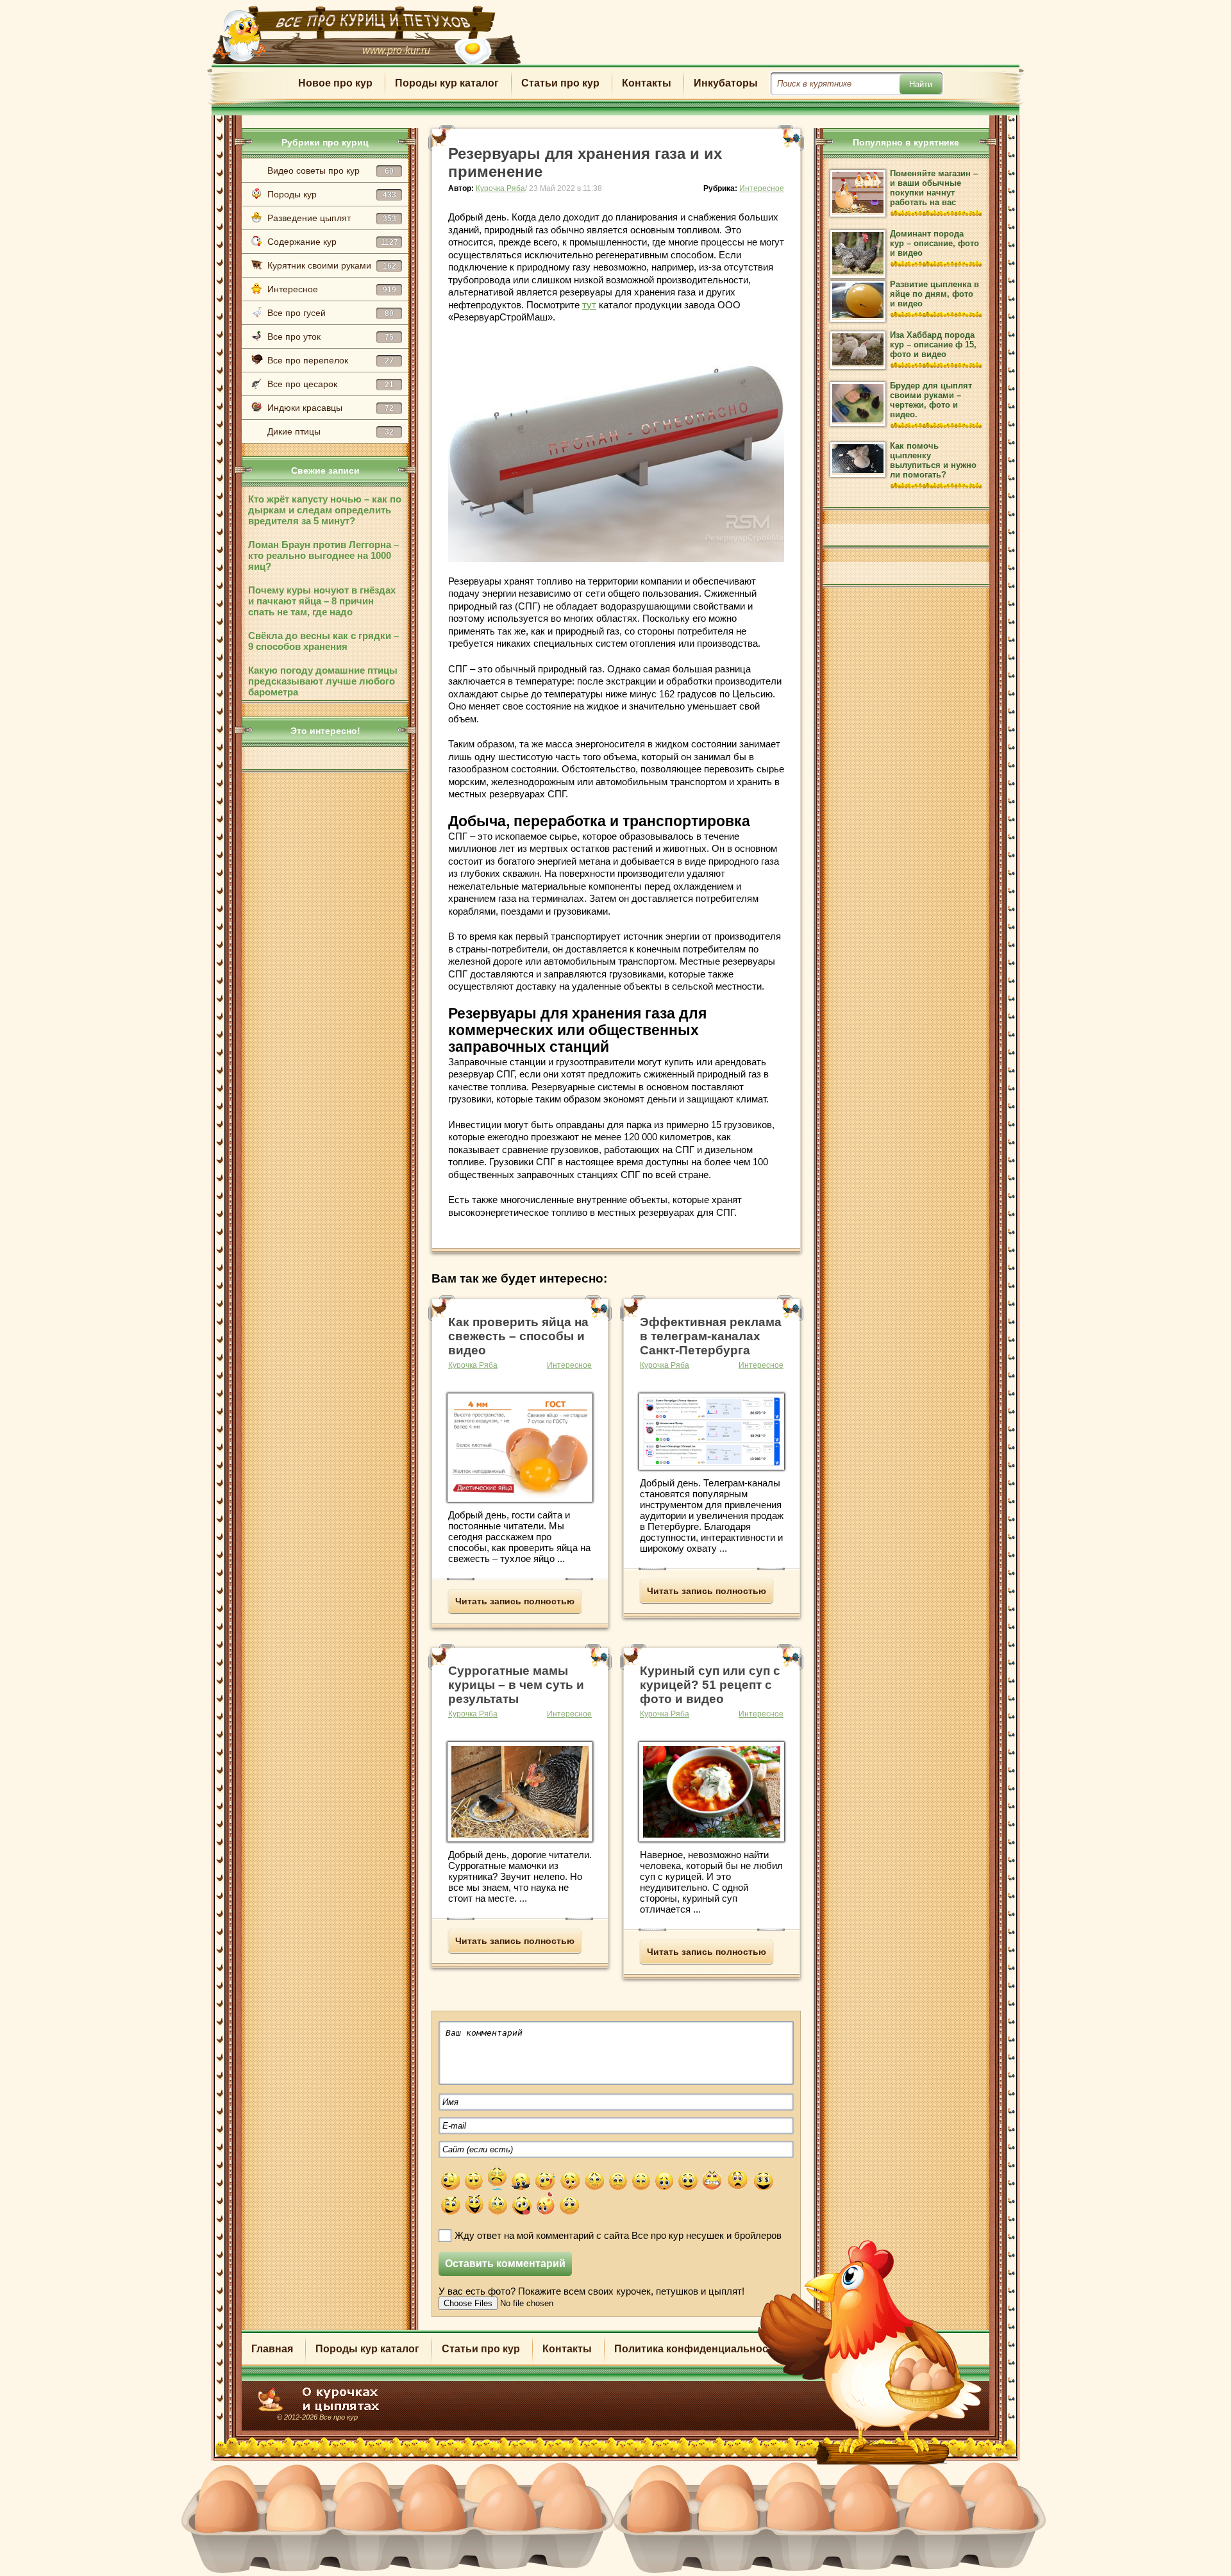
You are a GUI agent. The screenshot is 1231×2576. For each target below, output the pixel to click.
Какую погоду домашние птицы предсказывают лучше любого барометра (323, 681)
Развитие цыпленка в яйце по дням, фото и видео (934, 294)
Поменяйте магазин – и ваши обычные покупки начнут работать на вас (934, 188)
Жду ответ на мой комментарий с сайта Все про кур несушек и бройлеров (618, 2235)
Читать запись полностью (515, 1601)
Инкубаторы (726, 83)
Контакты (647, 83)
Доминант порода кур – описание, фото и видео (934, 243)
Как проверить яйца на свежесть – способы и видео (518, 1336)
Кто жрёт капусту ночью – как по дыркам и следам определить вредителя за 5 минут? (325, 510)
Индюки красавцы (331, 408)
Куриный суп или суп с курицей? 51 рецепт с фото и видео (710, 1685)
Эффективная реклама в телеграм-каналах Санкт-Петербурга (711, 1336)
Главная (272, 2349)
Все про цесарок (331, 384)
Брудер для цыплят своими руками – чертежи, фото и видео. (931, 400)
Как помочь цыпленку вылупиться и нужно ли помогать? (933, 460)
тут (589, 305)
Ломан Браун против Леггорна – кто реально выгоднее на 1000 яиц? (323, 555)
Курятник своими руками (332, 265)
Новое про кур (335, 83)
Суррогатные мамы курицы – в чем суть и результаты (516, 1685)
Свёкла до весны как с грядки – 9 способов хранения (323, 641)
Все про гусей (331, 313)
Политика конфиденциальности (697, 2349)
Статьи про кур (560, 83)
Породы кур (332, 194)
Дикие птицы (331, 431)
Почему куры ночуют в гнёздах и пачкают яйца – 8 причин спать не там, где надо (322, 601)
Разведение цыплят (332, 218)
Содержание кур (333, 242)
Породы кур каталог (447, 83)
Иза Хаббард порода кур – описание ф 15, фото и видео (933, 345)
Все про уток (331, 337)
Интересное (332, 289)
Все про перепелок (331, 360)
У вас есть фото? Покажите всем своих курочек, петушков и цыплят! (591, 2291)
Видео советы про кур (331, 170)
